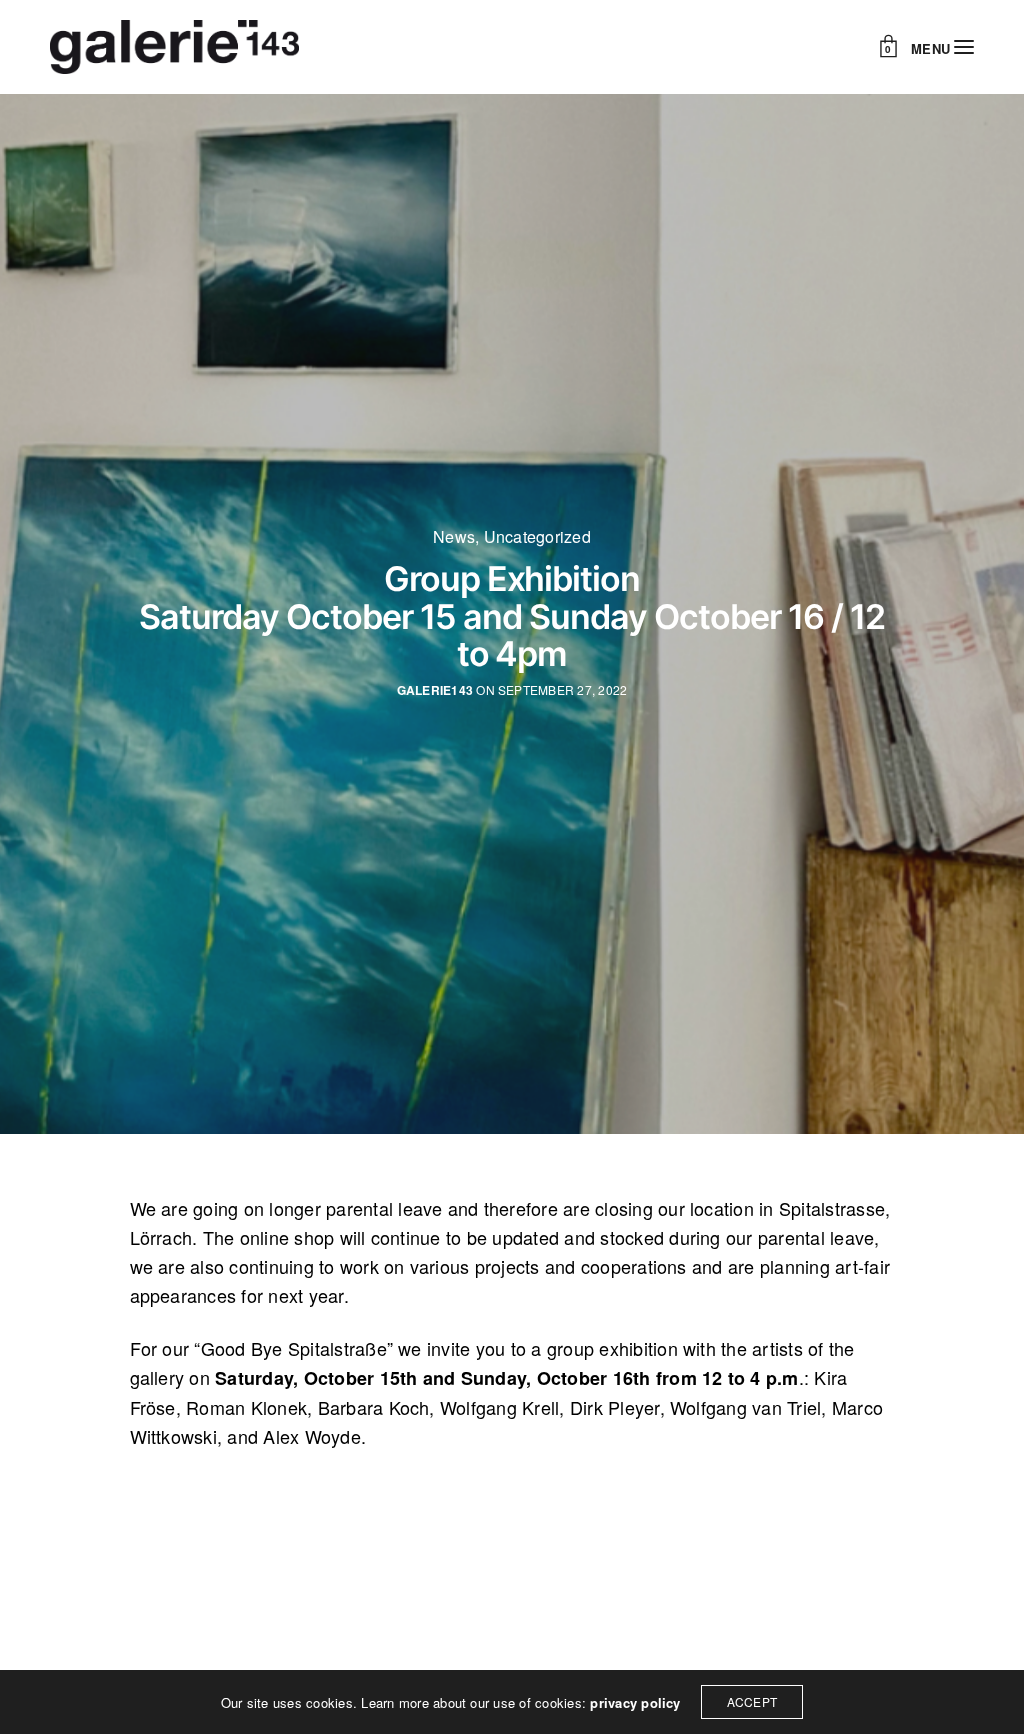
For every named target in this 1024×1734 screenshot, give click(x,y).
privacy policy (635, 1702)
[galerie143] (174, 47)
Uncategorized (537, 537)
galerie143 (435, 690)
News (454, 537)
